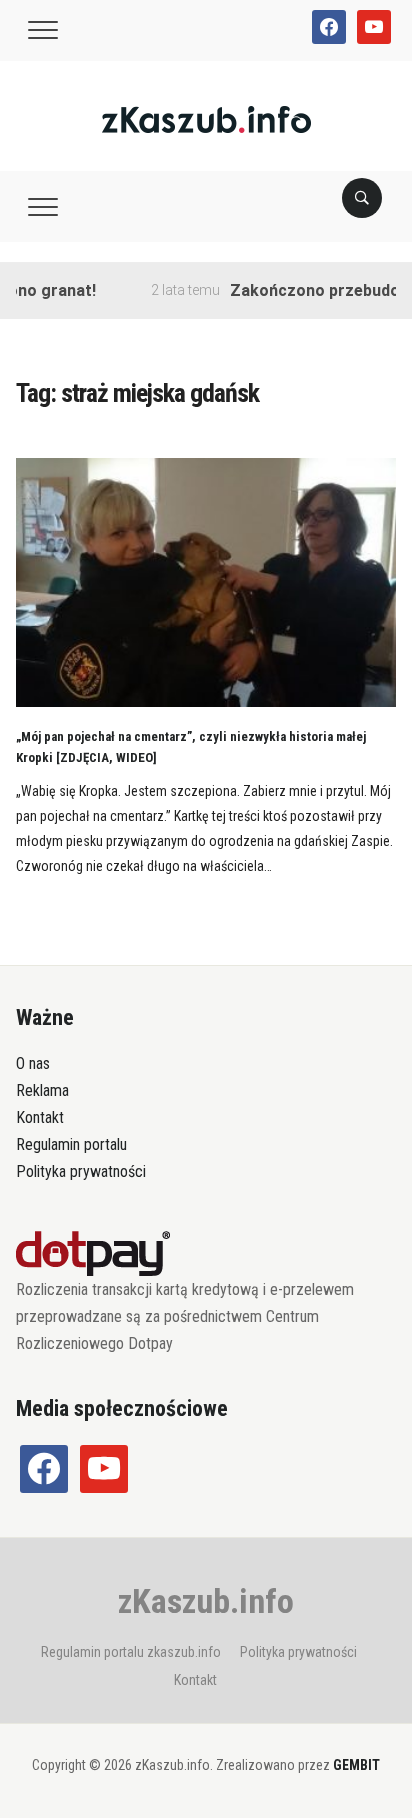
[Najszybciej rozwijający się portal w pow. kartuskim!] (206, 118)
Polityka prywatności (81, 1171)
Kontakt (40, 1117)
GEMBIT (356, 1765)
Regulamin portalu (71, 1144)
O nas (33, 1063)
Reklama (42, 1090)
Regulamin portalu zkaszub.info (131, 1652)
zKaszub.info (206, 1601)
